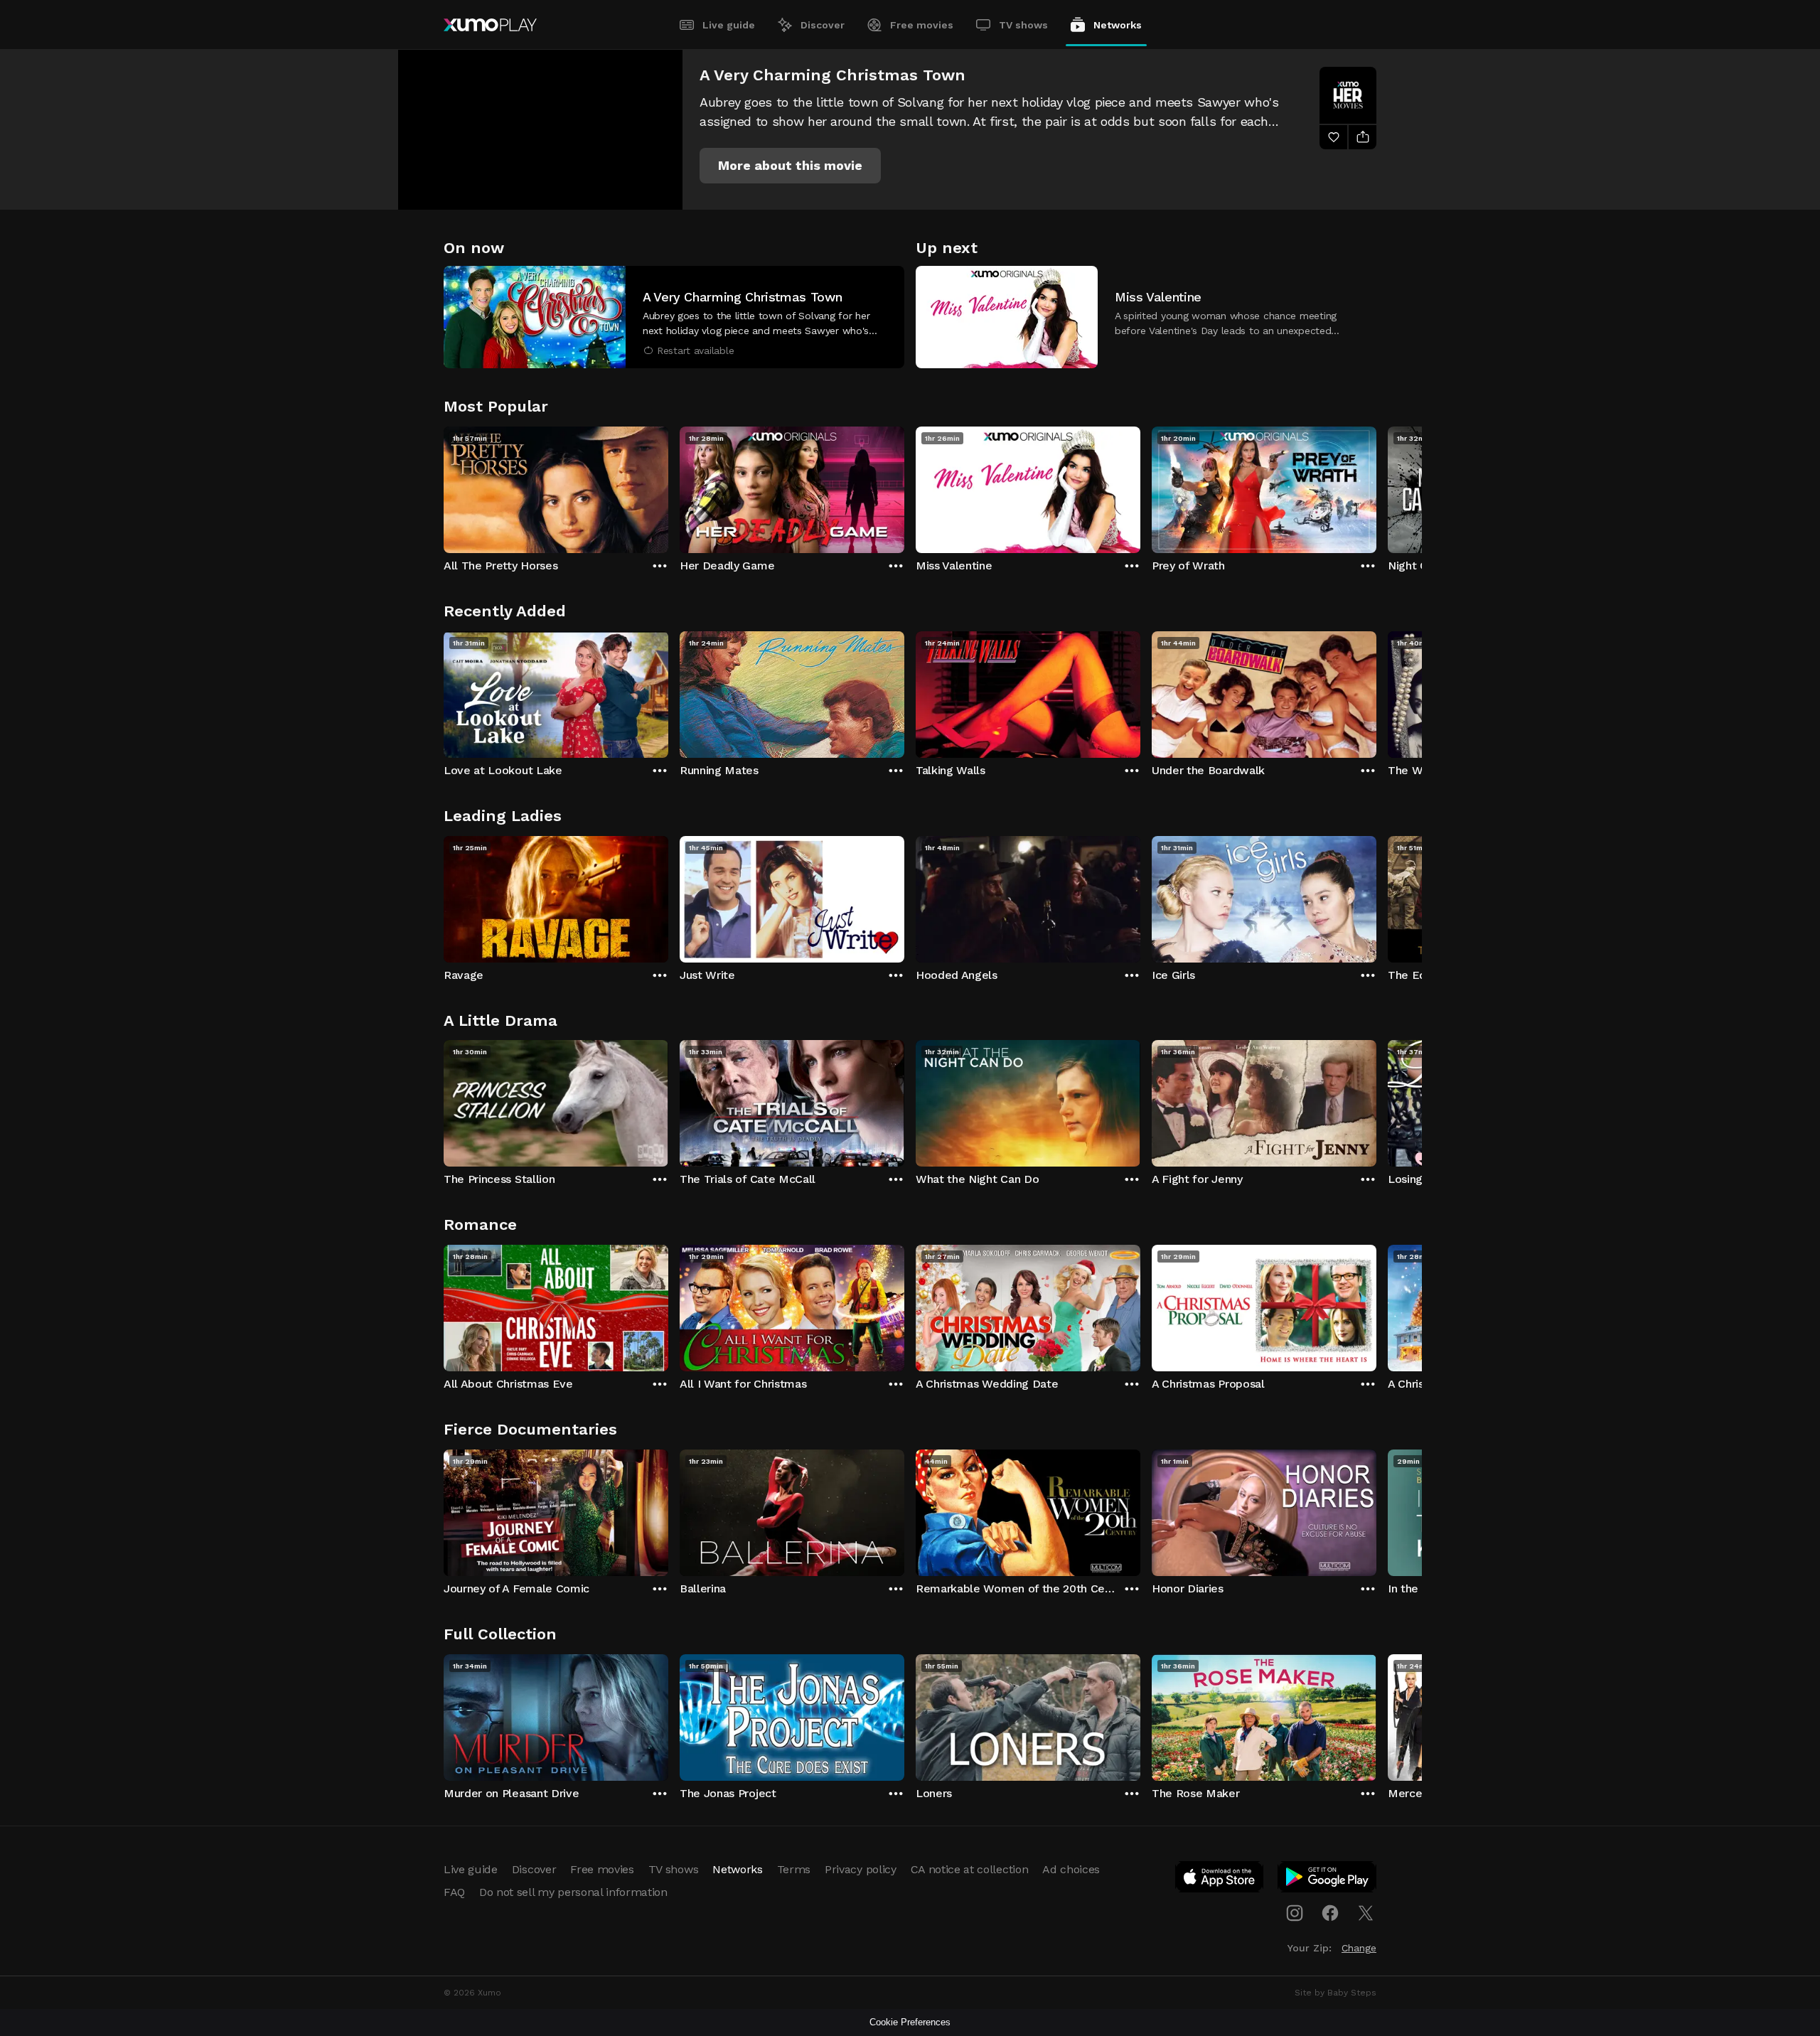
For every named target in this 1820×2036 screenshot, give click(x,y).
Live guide (729, 25)
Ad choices (1071, 1869)
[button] (790, 166)
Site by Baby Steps (1335, 1993)
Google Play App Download (1328, 1880)
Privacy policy (861, 1869)
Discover (823, 25)
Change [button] (1359, 1948)
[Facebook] (1330, 1913)
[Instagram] (1295, 1913)
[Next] (1376, 486)
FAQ (454, 1892)
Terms (794, 1869)
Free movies (922, 25)
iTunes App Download (1220, 1880)
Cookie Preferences (910, 2022)
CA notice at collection (970, 1869)
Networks (1118, 25)
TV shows (1023, 25)
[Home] (490, 25)
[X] (1366, 1913)
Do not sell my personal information (573, 1892)
